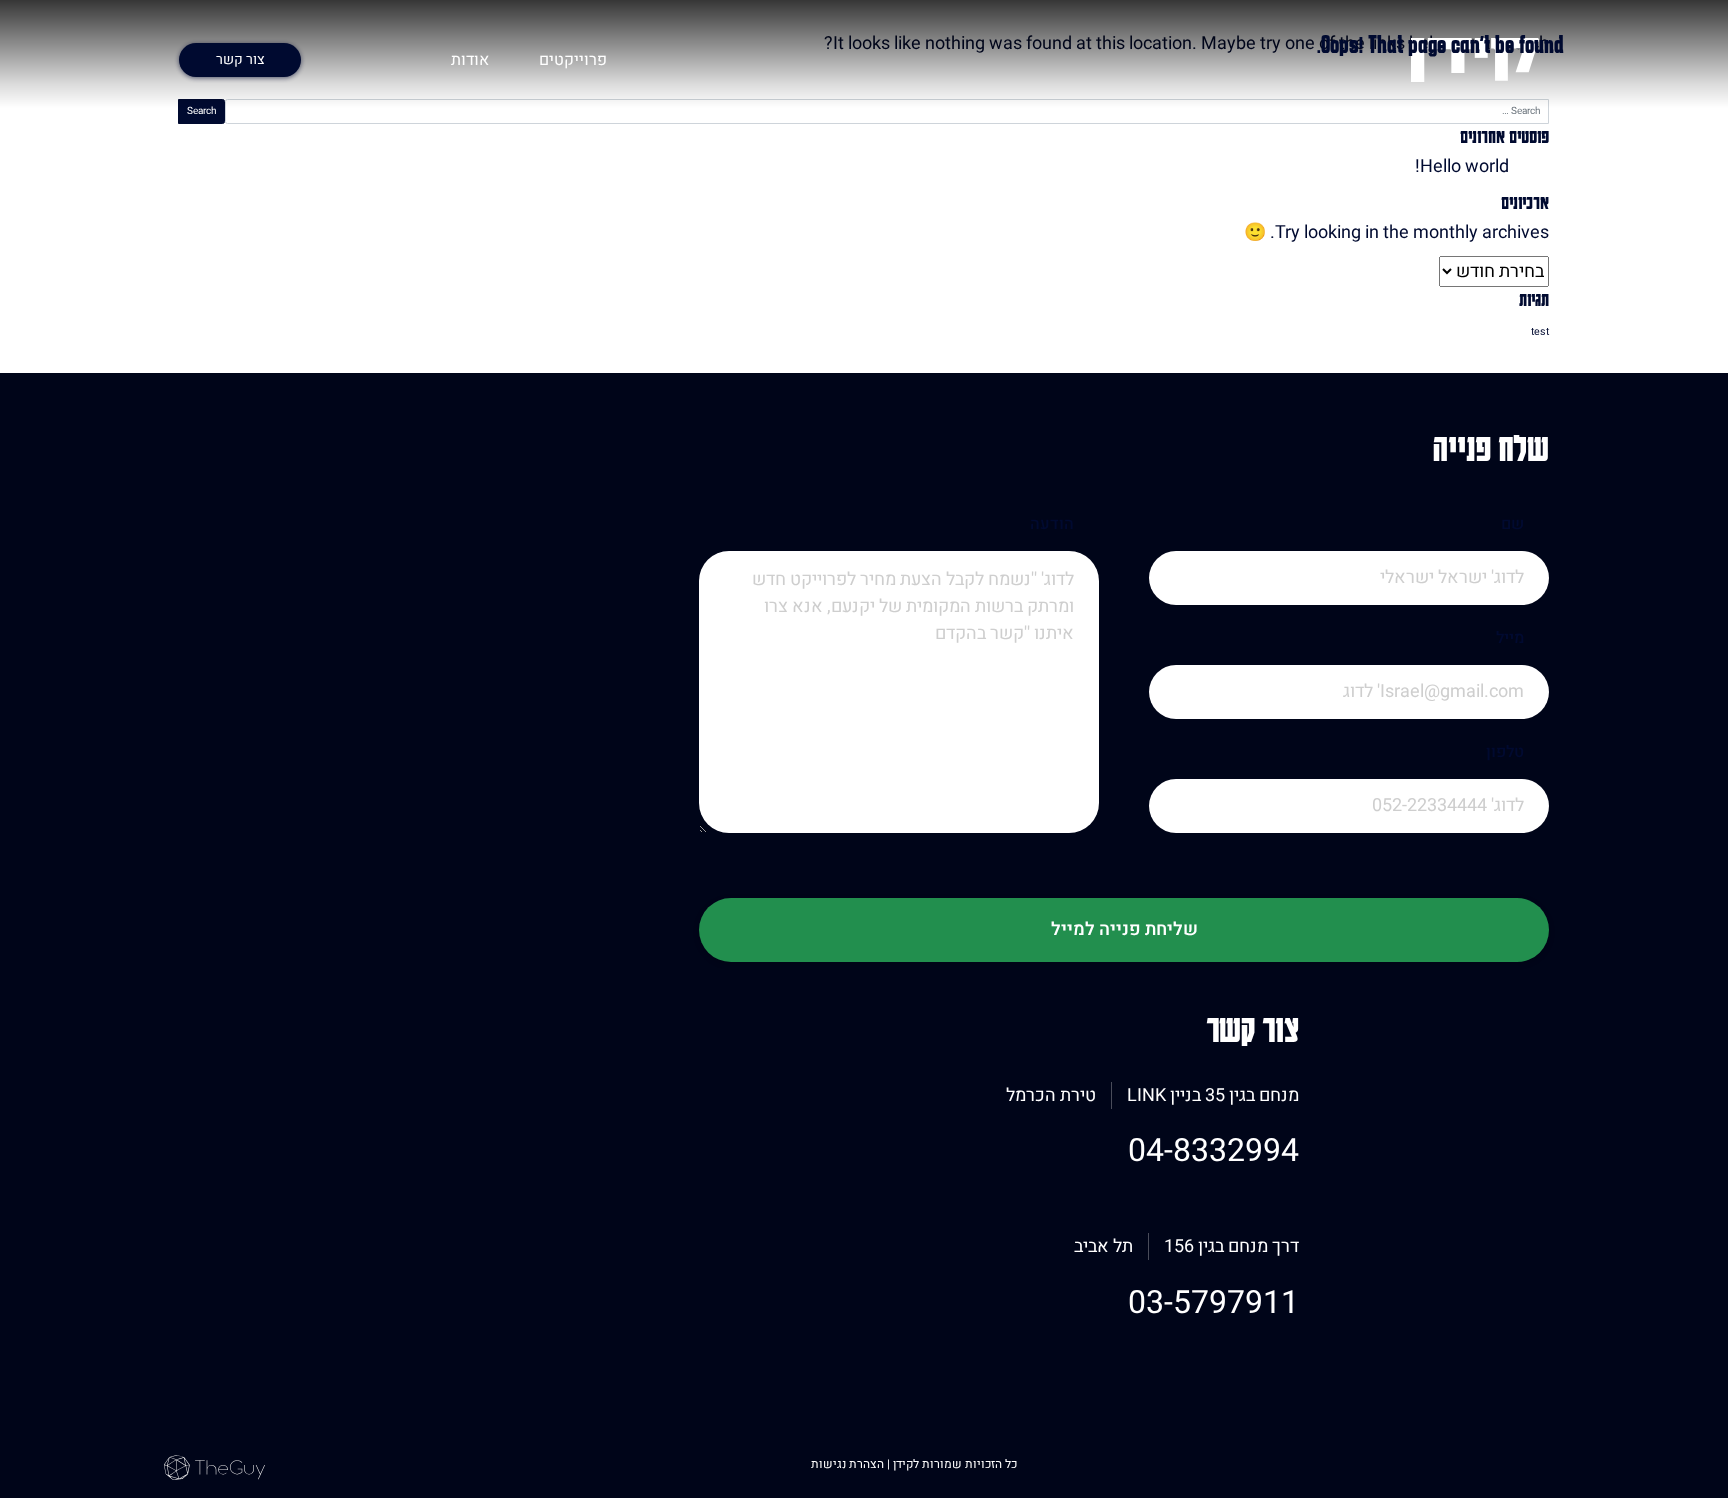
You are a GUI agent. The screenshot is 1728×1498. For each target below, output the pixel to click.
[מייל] (1349, 719)
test (1540, 331)
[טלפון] (1349, 833)
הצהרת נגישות (849, 1464)
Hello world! (1462, 166)
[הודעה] (899, 719)
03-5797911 (1213, 1302)
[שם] (1349, 605)
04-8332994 (1213, 1150)
